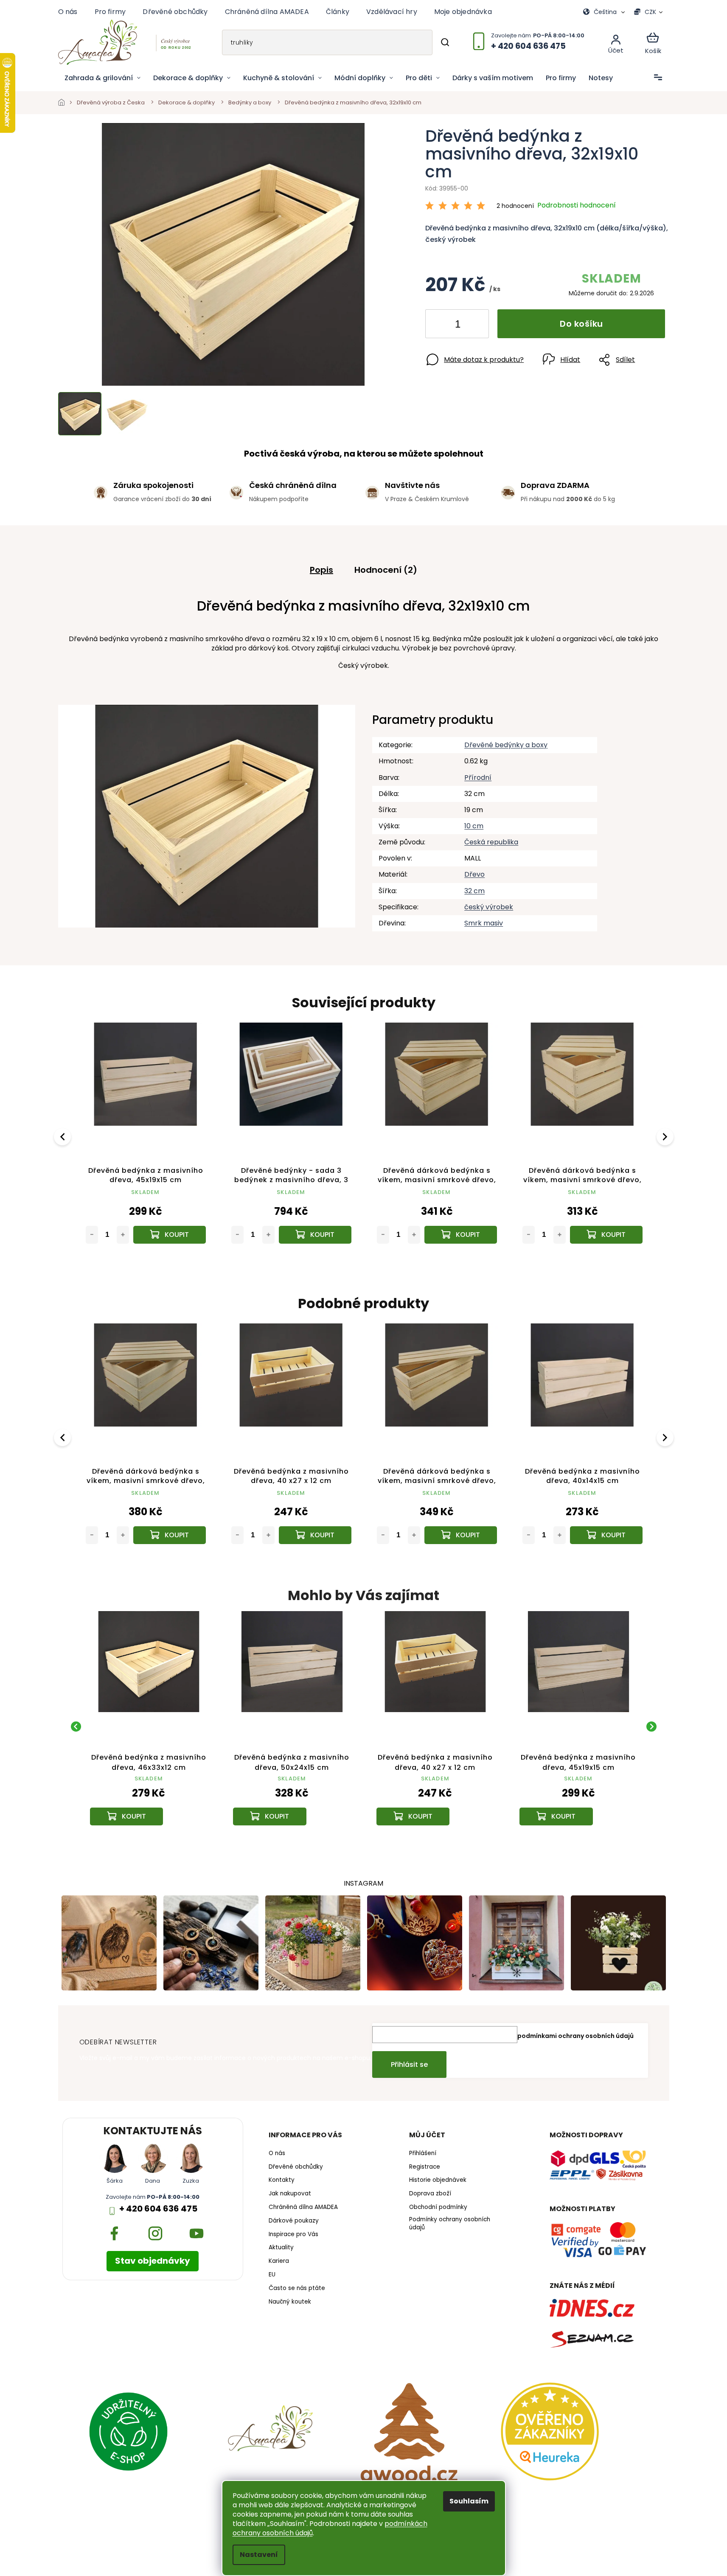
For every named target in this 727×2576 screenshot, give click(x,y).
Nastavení (259, 2555)
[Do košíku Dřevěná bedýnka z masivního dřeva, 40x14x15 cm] (606, 1535)
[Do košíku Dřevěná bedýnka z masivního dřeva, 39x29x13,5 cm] (461, 1235)
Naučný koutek (290, 2302)
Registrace (425, 2167)
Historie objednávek (438, 2180)
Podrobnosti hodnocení (577, 205)
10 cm (474, 826)
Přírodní (478, 778)
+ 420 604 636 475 (158, 2209)
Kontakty (282, 2180)
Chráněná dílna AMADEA (267, 12)
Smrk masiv (484, 923)
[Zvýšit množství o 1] (475, 325)
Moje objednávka (463, 12)
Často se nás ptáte (297, 2288)
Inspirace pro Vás (293, 2234)
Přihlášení (423, 2153)
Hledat (445, 42)
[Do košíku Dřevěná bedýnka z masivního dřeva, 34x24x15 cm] (606, 1235)
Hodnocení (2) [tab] (386, 570)
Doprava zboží (430, 2194)
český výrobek (489, 907)
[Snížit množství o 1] (439, 325)
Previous (64, 1137)
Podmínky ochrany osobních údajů (450, 2224)
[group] (149, 1726)
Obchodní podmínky (438, 2207)
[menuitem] (102, 78)
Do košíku (581, 324)
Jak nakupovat (290, 2194)
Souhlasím (469, 2501)
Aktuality (281, 2248)
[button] (149, 1804)
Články (338, 12)
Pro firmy (110, 12)
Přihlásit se (409, 2064)
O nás (68, 12)
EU (272, 2275)
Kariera (279, 2261)
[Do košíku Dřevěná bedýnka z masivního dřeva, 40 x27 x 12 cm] (315, 1535)
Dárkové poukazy (294, 2221)
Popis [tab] (321, 570)
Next (666, 1137)
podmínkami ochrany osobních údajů (575, 2036)
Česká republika (491, 842)
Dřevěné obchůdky (175, 12)
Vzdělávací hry (392, 12)
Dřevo (474, 874)
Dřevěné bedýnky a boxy (506, 745)
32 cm (474, 891)
